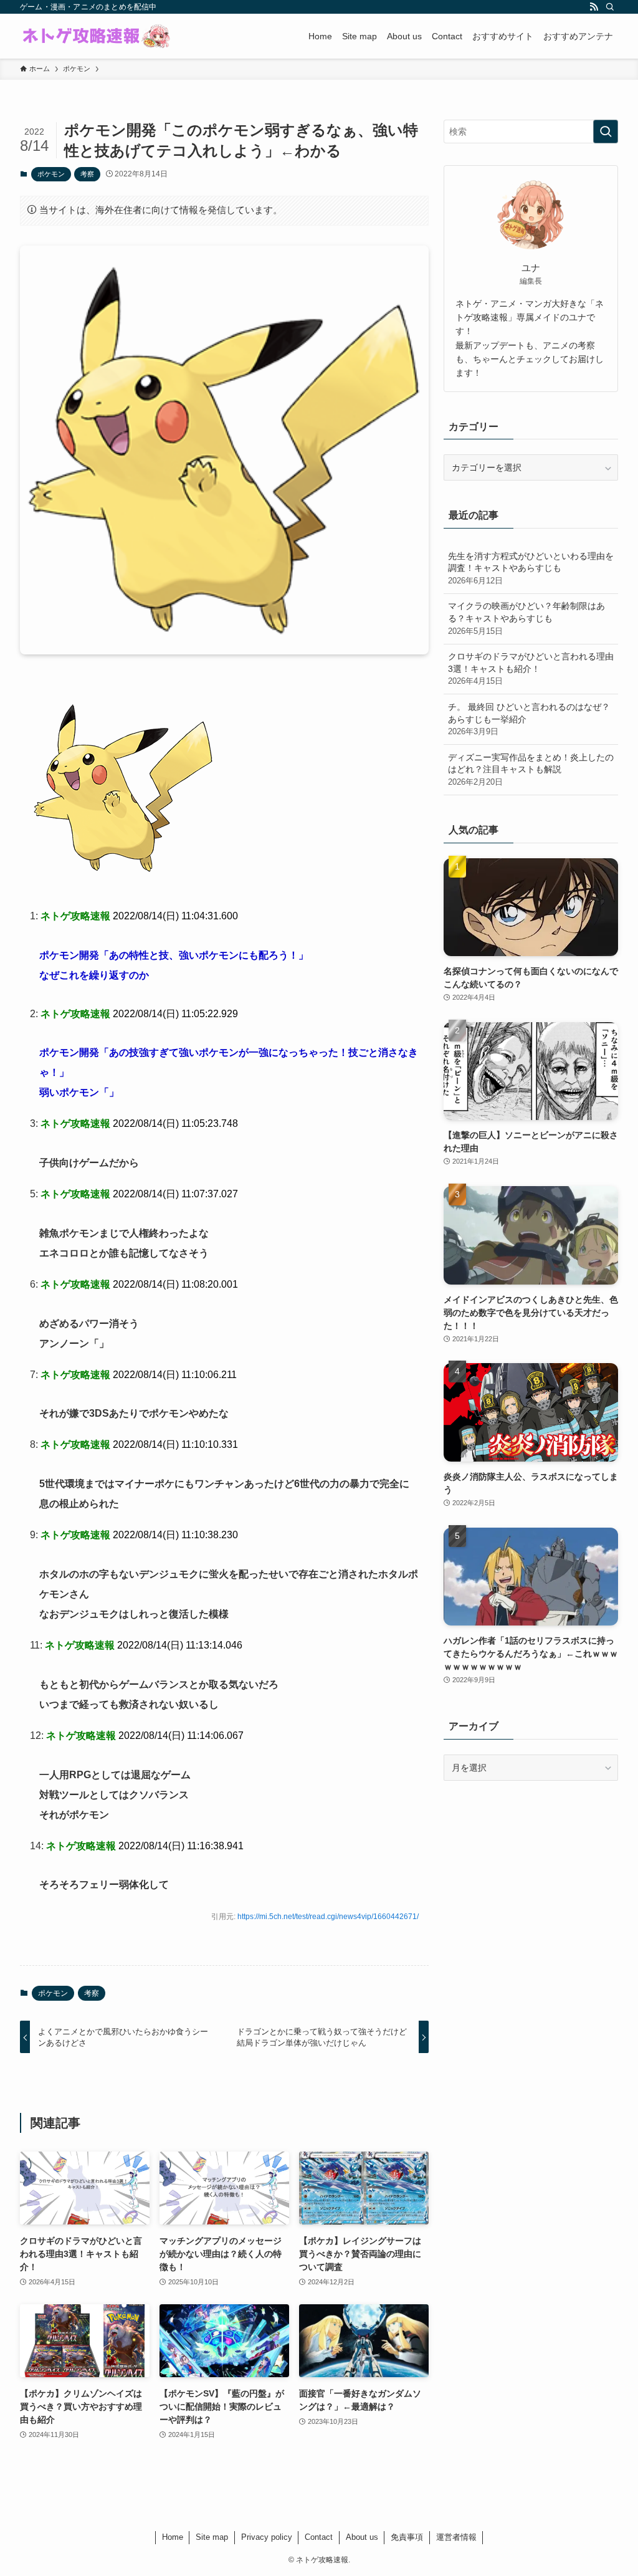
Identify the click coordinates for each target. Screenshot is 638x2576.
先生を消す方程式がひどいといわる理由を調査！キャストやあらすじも (531, 568)
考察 (87, 174)
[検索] (610, 7)
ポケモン (51, 174)
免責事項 (407, 2537)
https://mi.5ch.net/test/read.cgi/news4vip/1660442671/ (328, 1917)
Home (173, 2537)
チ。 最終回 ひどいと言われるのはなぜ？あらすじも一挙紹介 (529, 719)
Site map (212, 2537)
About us (362, 2537)
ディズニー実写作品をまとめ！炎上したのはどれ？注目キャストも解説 (531, 769)
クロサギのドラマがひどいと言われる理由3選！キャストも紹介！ (531, 668)
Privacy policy (267, 2537)
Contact (319, 2537)
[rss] (594, 7)
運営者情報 (456, 2537)
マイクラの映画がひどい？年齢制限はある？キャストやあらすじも (526, 618)
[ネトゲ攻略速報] (97, 36)
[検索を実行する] (606, 132)
